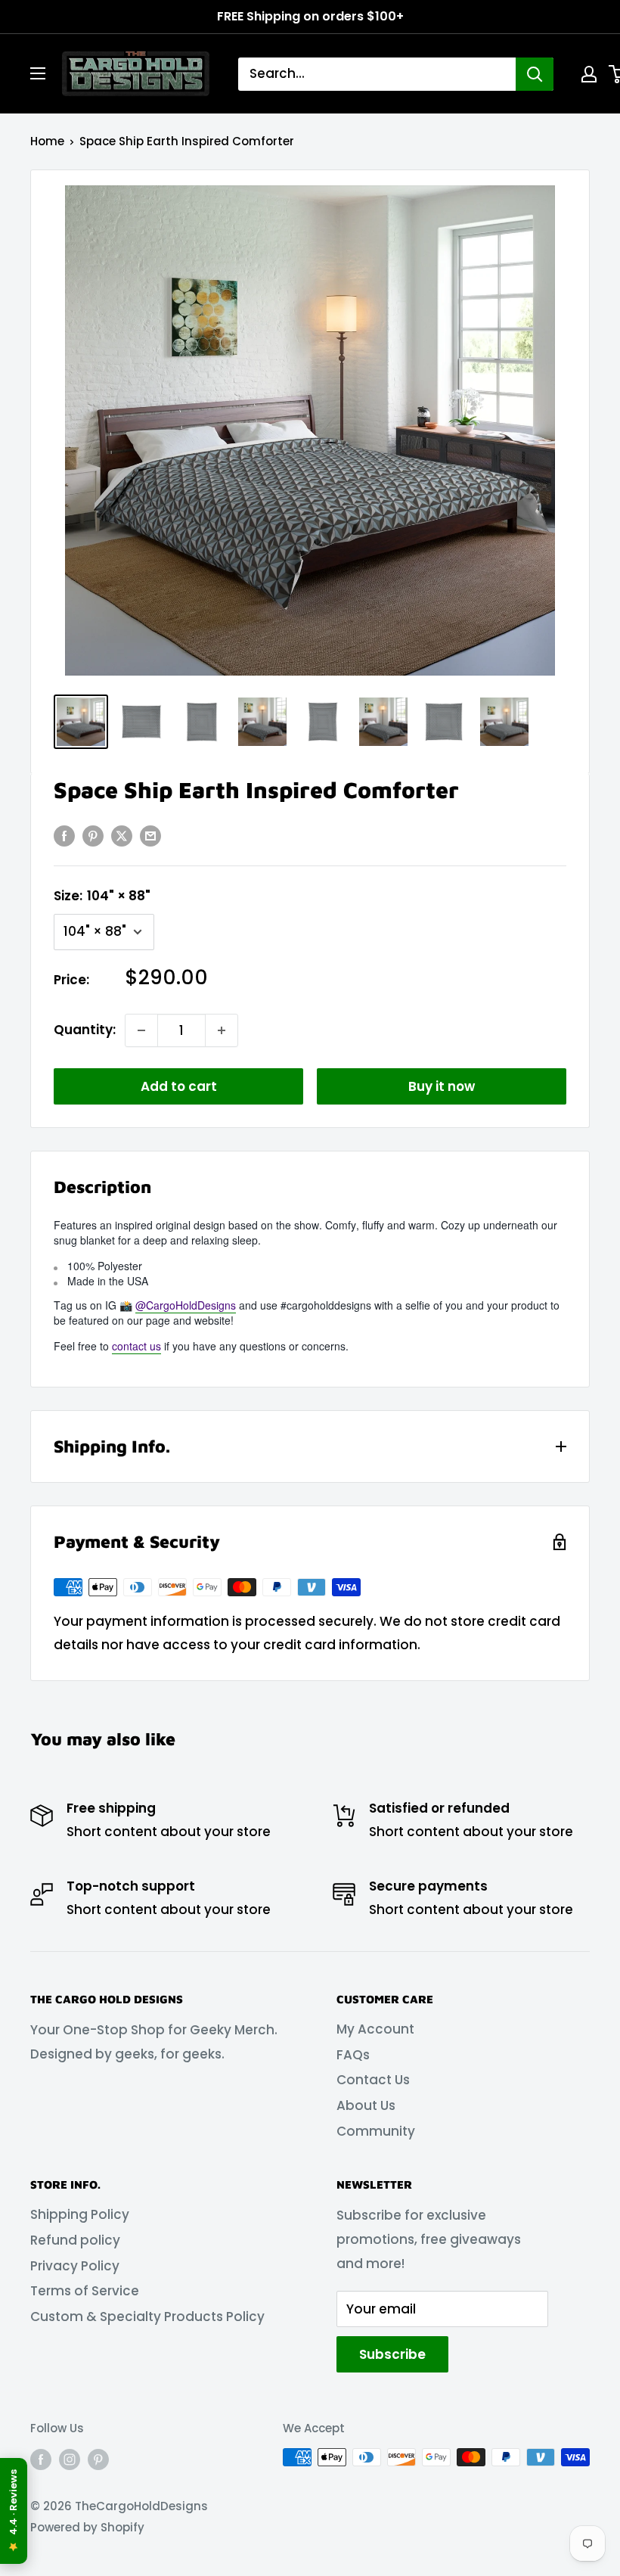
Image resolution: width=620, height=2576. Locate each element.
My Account (375, 2029)
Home (47, 141)
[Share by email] (150, 835)
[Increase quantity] (222, 1030)
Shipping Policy (80, 2214)
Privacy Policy (75, 2266)
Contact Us (373, 2080)
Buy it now (442, 1086)
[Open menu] (38, 73)
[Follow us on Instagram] (70, 2459)
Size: (102, 896)
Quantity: (85, 1030)
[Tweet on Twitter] (122, 835)
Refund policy (75, 2240)
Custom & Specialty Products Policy (147, 2317)
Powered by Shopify (87, 2527)
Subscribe (392, 2354)
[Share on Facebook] (64, 835)
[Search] (535, 74)
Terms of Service (85, 2291)
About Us (366, 2105)
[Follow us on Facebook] (41, 2459)
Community (376, 2131)
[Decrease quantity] (141, 1030)
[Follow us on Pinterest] (98, 2459)
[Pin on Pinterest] (93, 835)
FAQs (353, 2055)
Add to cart (179, 1086)
